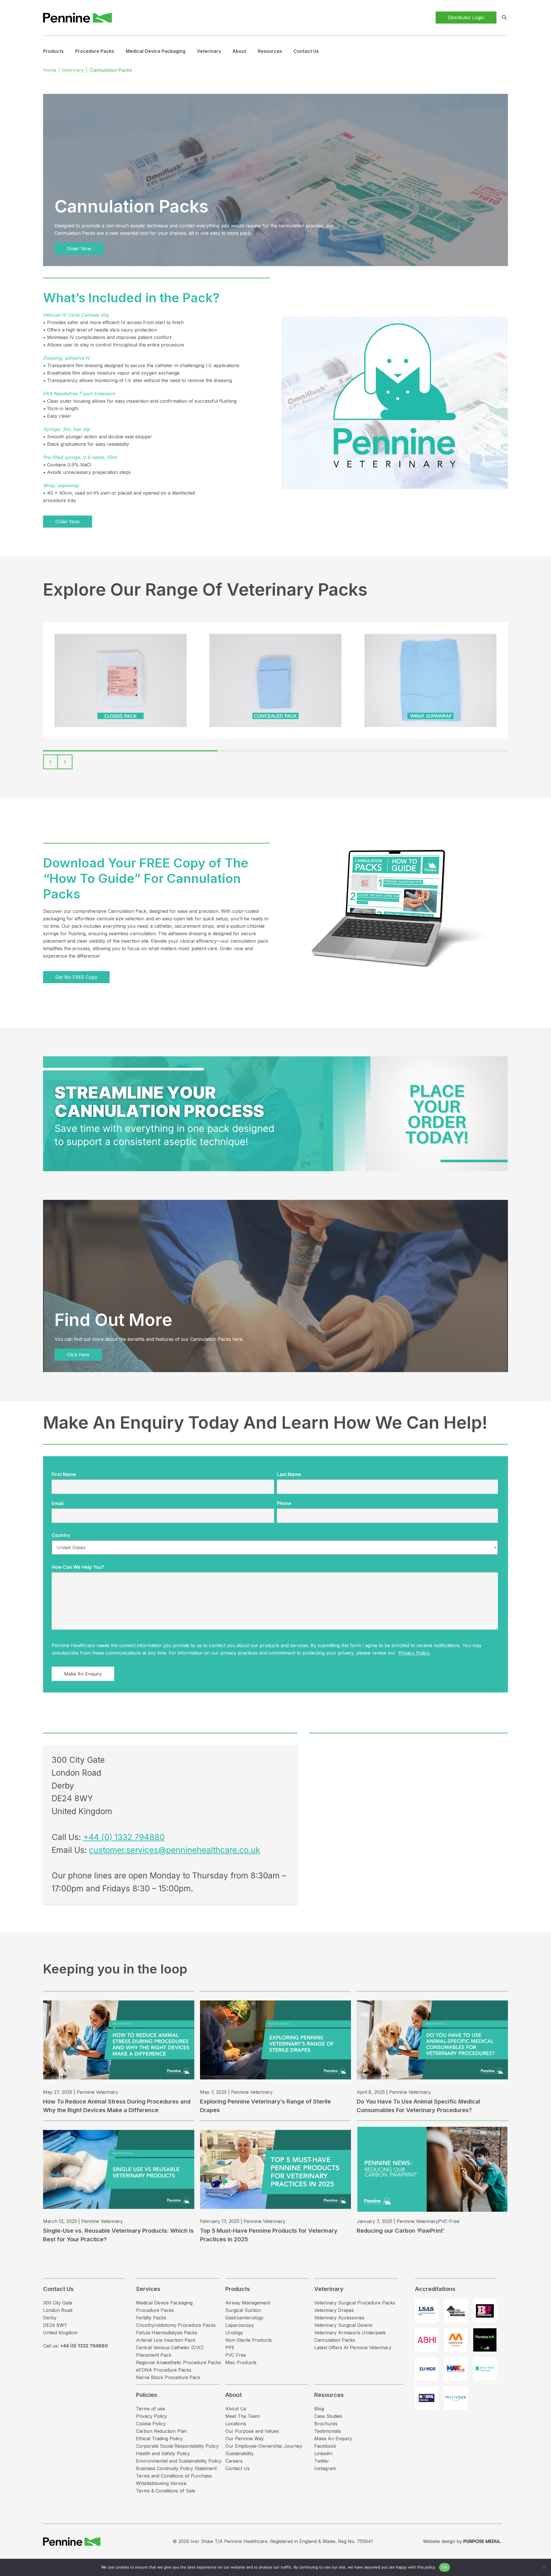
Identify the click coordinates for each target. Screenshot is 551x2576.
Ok (445, 2567)
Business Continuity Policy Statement (176, 2468)
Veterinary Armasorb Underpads (350, 2333)
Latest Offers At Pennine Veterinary (353, 2348)
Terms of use (151, 2409)
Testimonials (328, 2431)
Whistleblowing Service (161, 2483)
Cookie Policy (151, 2424)
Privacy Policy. (414, 1653)
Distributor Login (466, 18)
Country (61, 1535)
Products (53, 51)
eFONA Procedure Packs (164, 2370)
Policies (147, 2395)
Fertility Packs (151, 2318)
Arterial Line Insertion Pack (166, 2340)
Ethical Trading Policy (159, 2439)
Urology (234, 2333)
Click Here (78, 1355)
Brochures (326, 2424)
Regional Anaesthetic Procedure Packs (179, 2362)
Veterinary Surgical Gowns (343, 2325)
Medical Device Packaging (156, 51)
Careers (234, 2461)
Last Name (289, 1474)
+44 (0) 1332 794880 (124, 1837)
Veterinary (209, 51)
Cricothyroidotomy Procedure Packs (176, 2325)
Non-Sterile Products (249, 2340)
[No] (544, 2567)
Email (58, 1503)
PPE (230, 2348)
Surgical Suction (243, 2310)
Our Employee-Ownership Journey (264, 2446)
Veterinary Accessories (339, 2318)
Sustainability (239, 2453)
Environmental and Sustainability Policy (179, 2461)
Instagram (325, 2468)
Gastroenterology (244, 2318)
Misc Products (241, 2362)
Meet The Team (242, 2416)
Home (50, 70)
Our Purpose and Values (252, 2431)
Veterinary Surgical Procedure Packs (355, 2303)
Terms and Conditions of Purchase (174, 2476)
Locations (236, 2424)
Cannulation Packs (335, 2340)
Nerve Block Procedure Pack (168, 2377)
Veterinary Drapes (334, 2310)
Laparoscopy (240, 2325)
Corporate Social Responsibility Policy (177, 2446)
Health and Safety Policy (163, 2453)
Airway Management (248, 2303)
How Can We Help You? (78, 1567)
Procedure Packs (155, 2310)
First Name (64, 1474)
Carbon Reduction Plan (161, 2431)
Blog (319, 2409)
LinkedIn (323, 2453)
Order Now (79, 249)
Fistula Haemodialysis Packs (167, 2333)
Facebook (325, 2446)
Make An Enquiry (333, 2439)
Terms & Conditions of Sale (166, 2491)
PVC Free (236, 2355)
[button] (51, 762)
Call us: (75, 2346)
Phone (284, 1503)
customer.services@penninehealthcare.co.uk (174, 1850)
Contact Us (306, 51)
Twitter (322, 2461)
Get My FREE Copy (76, 977)
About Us (236, 2409)
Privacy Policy (152, 2416)
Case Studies (328, 2416)
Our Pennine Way (245, 2439)
